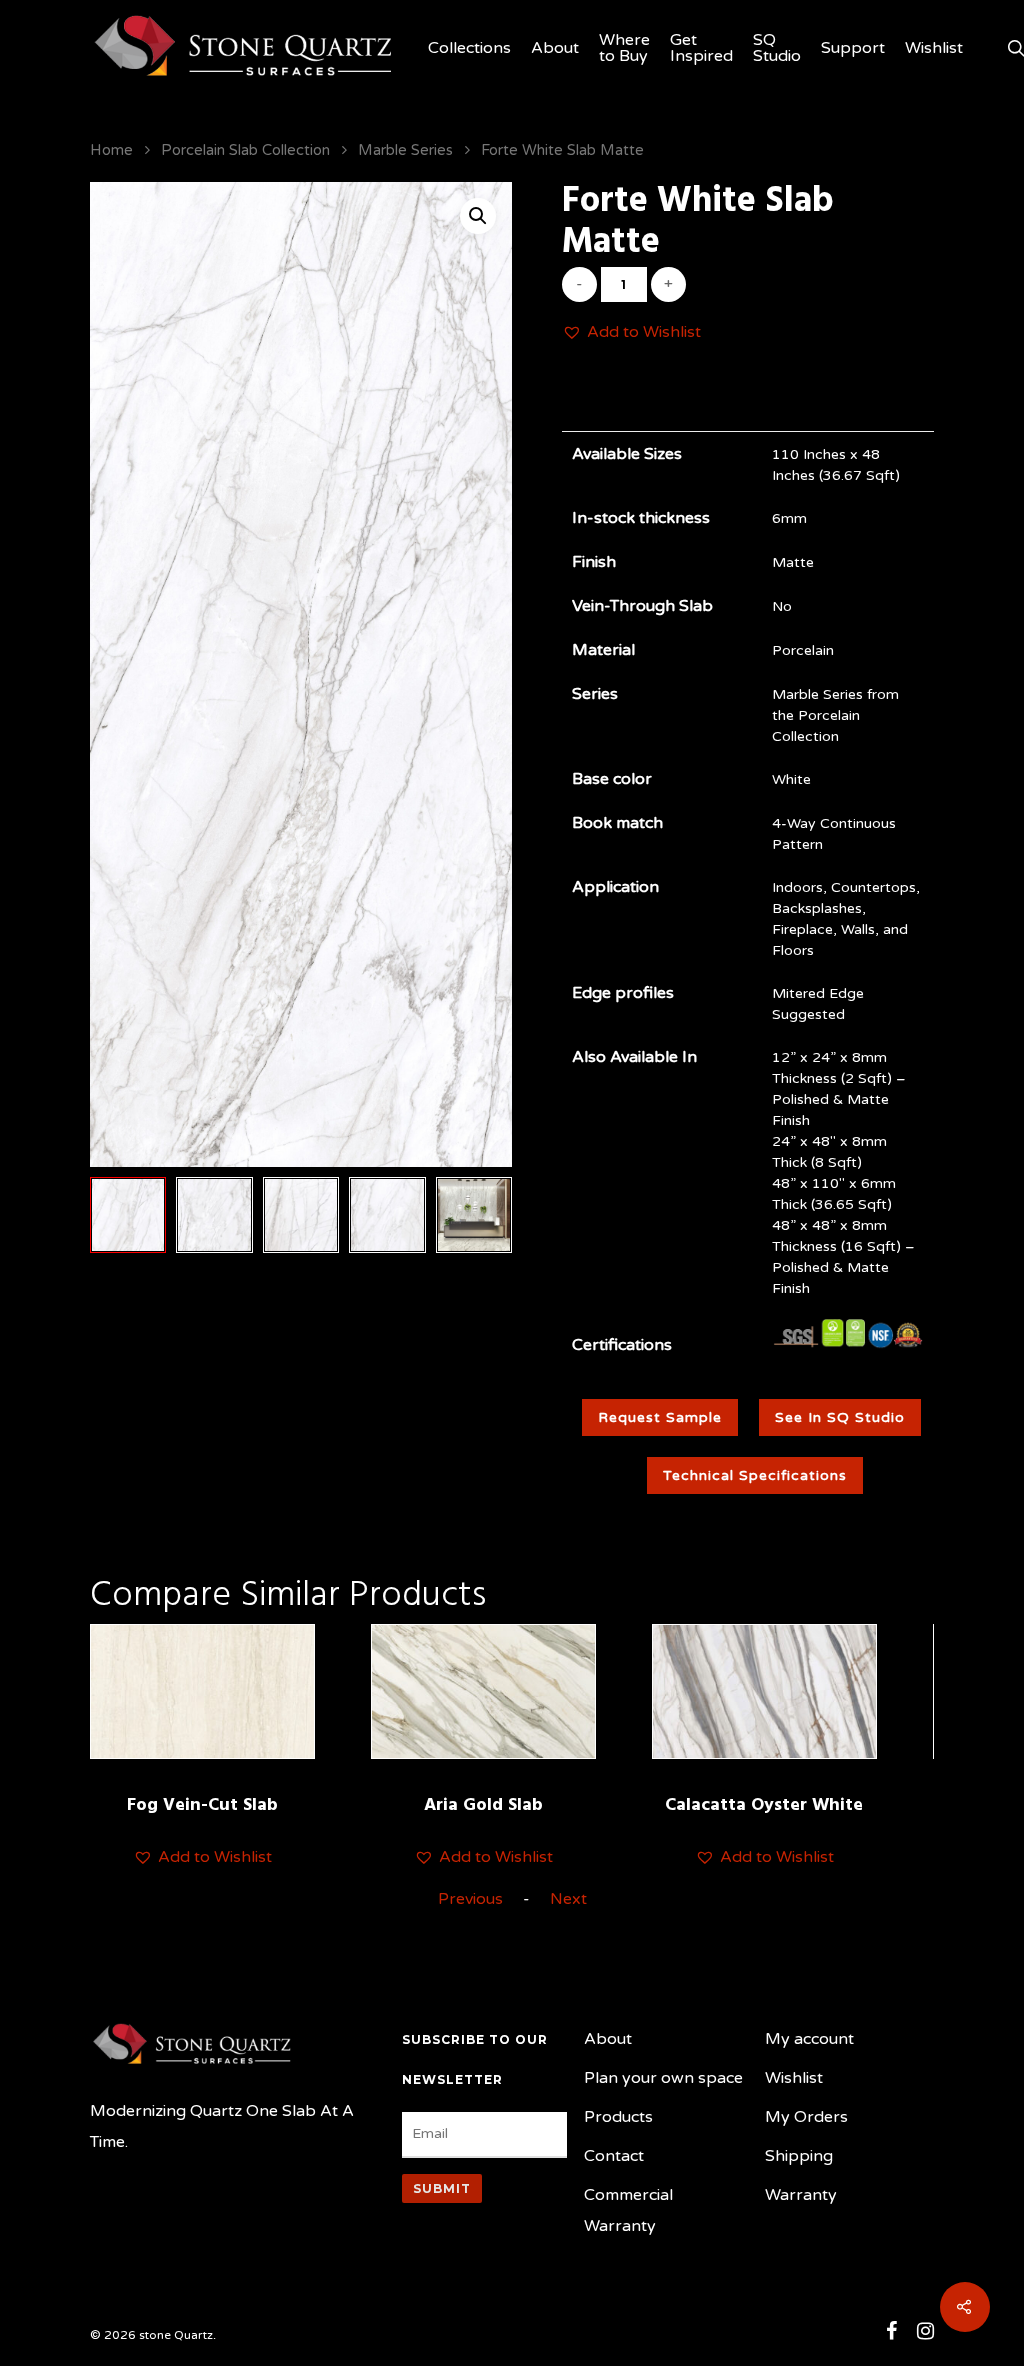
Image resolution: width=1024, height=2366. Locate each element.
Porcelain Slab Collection (245, 150)
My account (809, 2039)
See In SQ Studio (840, 1417)
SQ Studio (777, 48)
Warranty (801, 2195)
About (555, 48)
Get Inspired (701, 48)
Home (111, 150)
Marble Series (405, 150)
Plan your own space (663, 2078)
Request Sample (660, 1417)
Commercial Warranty (628, 2210)
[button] (631, 332)
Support (853, 48)
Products (618, 2117)
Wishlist (934, 48)
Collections (469, 48)
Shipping (799, 2156)
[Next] (475, 1220)
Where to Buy (624, 48)
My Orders (806, 2117)
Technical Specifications (755, 1475)
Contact (614, 2156)
